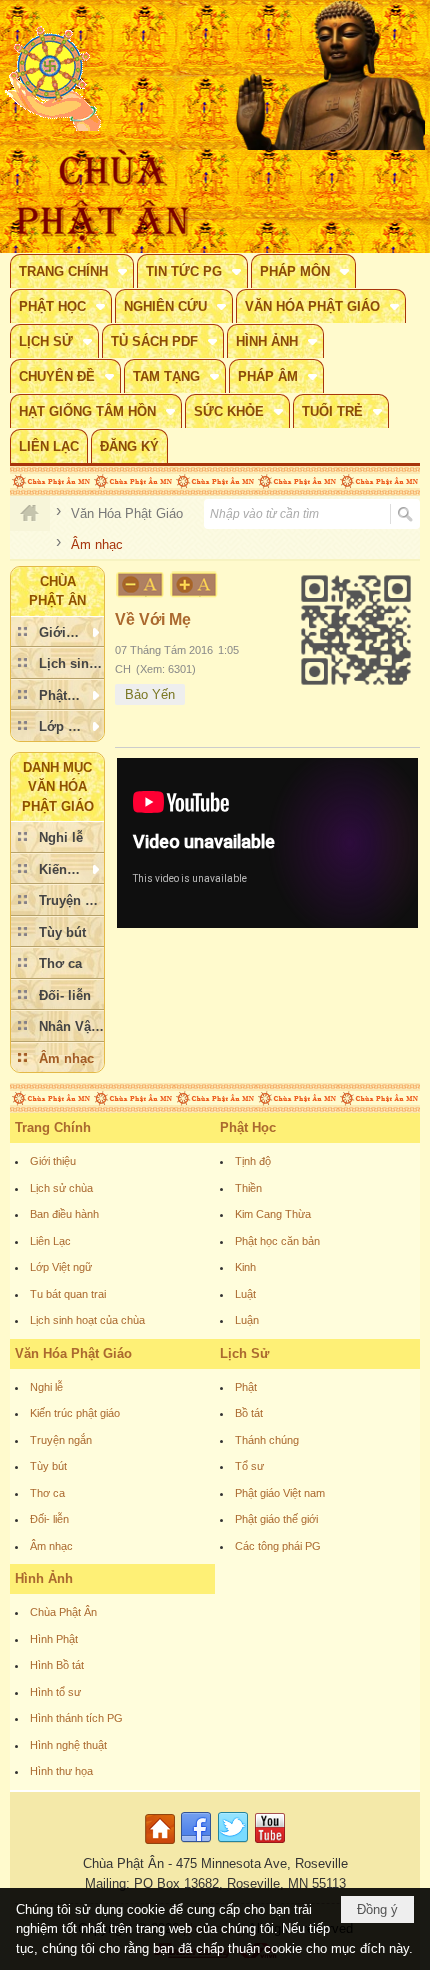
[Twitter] (233, 1844)
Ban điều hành (64, 1214)
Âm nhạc (51, 1546)
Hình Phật (54, 1639)
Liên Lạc (50, 1241)
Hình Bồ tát (57, 1665)
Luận (247, 1320)
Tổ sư (249, 1466)
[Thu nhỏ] (140, 584)
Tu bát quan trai (68, 1294)
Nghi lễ (46, 1387)
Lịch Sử (244, 1353)
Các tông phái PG (278, 1546)
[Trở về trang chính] (162, 1844)
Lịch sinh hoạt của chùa (87, 1320)
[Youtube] (270, 1844)
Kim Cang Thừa (273, 1214)
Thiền (248, 1188)
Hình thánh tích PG (76, 1718)
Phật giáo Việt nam (280, 1493)
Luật (245, 1294)
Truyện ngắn (61, 1440)
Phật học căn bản (277, 1241)
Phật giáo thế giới (276, 1519)
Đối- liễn (49, 1519)
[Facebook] (196, 1844)
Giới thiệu (53, 1161)
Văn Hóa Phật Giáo (73, 1353)
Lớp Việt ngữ (61, 1267)
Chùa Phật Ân (63, 1612)
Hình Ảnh (44, 1578)
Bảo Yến (150, 694)
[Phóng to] (195, 584)
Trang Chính (53, 1127)
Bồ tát (249, 1413)
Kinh (245, 1267)
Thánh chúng (267, 1440)
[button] (72, 271)
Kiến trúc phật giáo (75, 1413)
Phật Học (248, 1127)
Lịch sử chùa (61, 1188)
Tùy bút (48, 1466)
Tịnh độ (253, 1161)
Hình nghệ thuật (68, 1745)
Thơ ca (47, 1493)
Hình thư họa (61, 1771)
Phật (246, 1387)
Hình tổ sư (55, 1692)
